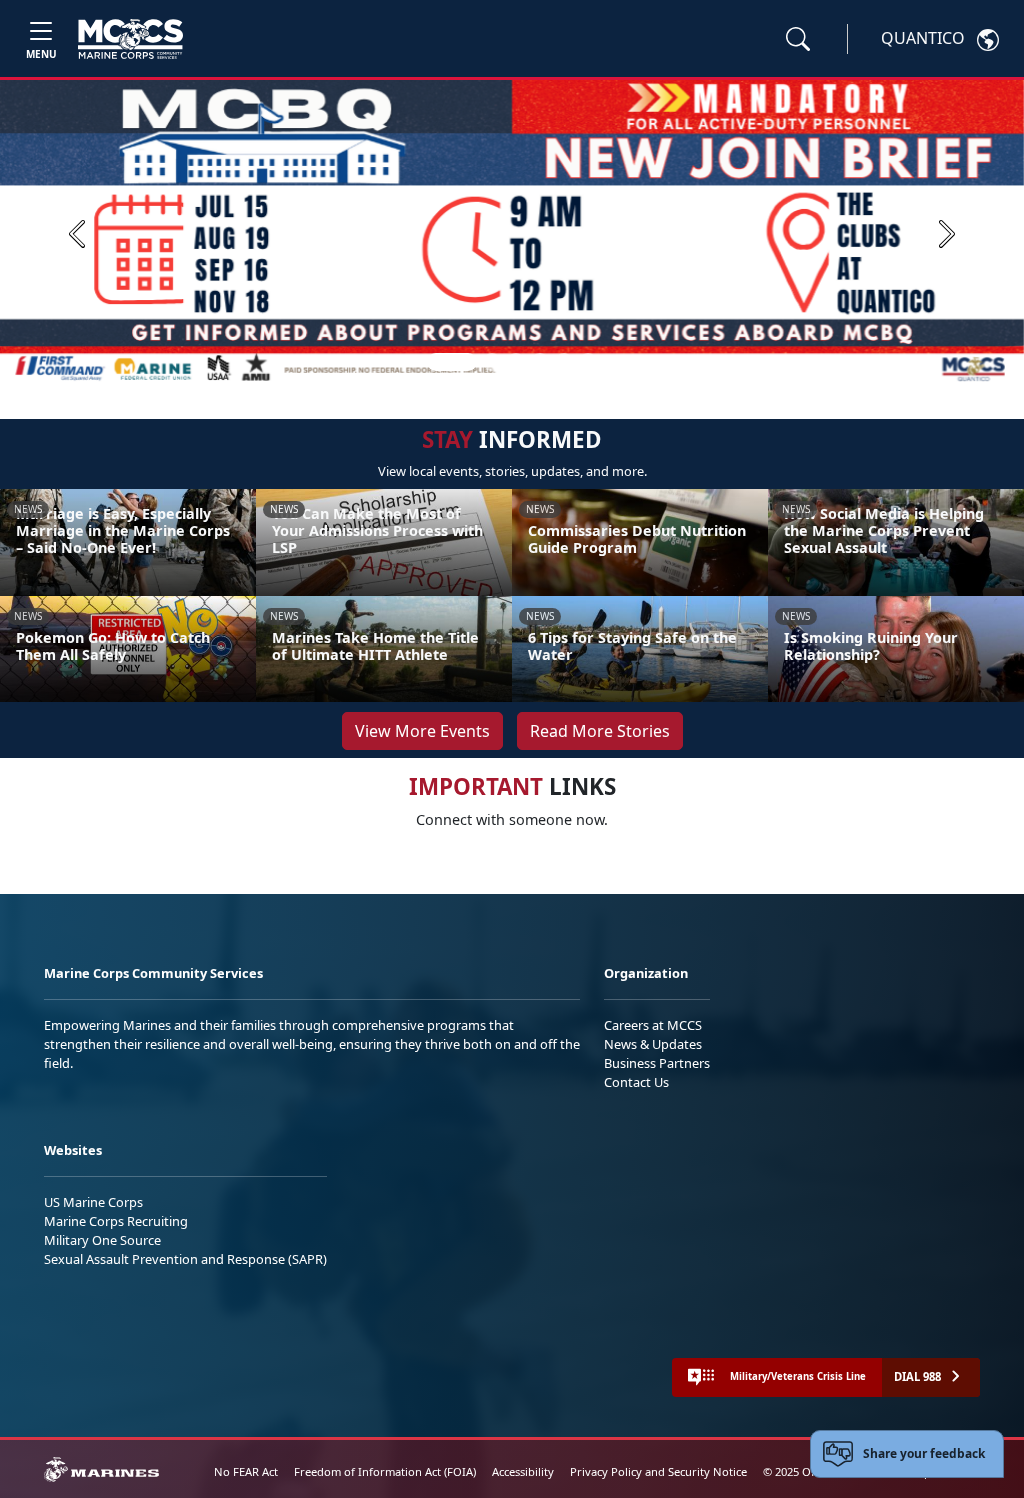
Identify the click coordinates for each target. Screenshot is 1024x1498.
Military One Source (102, 1240)
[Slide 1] (452, 362)
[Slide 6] (588, 362)
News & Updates (653, 1044)
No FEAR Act (246, 1471)
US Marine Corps (93, 1202)
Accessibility (523, 1471)
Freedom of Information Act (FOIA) (385, 1471)
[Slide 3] (516, 362)
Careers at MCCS (653, 1025)
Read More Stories (600, 731)
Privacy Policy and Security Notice (658, 1471)
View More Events (422, 731)
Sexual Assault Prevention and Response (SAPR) (185, 1259)
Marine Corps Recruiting (116, 1221)
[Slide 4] (540, 362)
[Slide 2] (492, 362)
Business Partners (657, 1063)
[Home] (130, 39)
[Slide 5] (564, 362)
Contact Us (636, 1082)
